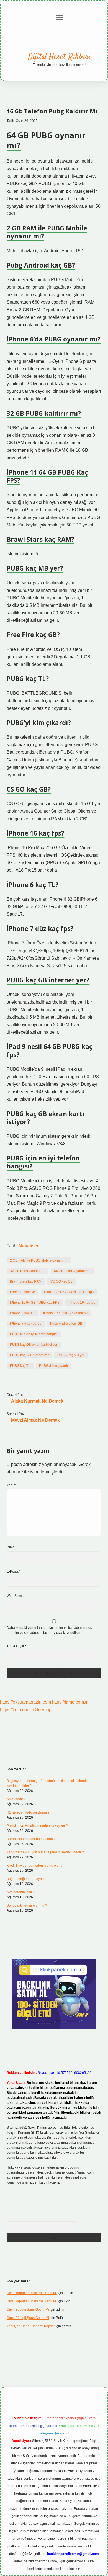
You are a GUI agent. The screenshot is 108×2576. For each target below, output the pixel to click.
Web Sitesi (15, 1596)
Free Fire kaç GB (23, 1292)
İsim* (10, 1547)
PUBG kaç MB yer (71, 1355)
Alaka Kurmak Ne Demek (37, 1401)
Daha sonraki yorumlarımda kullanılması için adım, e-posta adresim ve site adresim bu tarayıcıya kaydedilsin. (51, 1630)
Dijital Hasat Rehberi (59, 57)
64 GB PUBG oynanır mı (72, 1271)
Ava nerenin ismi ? (21, 1892)
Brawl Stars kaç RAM (26, 1281)
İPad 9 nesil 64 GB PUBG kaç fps (69, 1292)
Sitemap (43, 1710)
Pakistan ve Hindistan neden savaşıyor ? (37, 1826)
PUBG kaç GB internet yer (29, 1355)
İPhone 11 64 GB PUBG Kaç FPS (35, 1303)
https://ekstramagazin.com (25, 1702)
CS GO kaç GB (61, 1281)
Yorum (11, 1485)
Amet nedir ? (16, 1799)
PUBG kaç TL (20, 1366)
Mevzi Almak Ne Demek (35, 1420)
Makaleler (29, 1246)
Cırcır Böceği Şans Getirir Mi (28, 2310)
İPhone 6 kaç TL (22, 1313)
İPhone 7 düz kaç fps (26, 1324)
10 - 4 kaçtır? (17, 1646)
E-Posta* (13, 1571)
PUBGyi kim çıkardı (53, 1366)
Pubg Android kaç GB (66, 1324)
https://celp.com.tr (17, 1710)
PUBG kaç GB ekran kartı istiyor (34, 1345)
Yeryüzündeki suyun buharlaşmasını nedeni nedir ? (45, 1852)
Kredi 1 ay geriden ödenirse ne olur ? (35, 1866)
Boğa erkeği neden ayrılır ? (27, 1879)
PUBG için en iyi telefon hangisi (34, 1334)
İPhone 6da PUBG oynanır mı (65, 1313)
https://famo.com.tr (70, 1702)
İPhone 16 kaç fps (82, 1303)
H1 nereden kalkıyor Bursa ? (28, 1812)
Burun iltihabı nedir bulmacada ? (31, 1839)
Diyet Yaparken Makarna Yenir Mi (32, 2293)
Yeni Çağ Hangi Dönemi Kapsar (31, 2326)
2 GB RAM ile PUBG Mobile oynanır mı (39, 1260)
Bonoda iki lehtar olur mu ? (27, 1905)
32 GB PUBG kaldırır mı (28, 1271)
